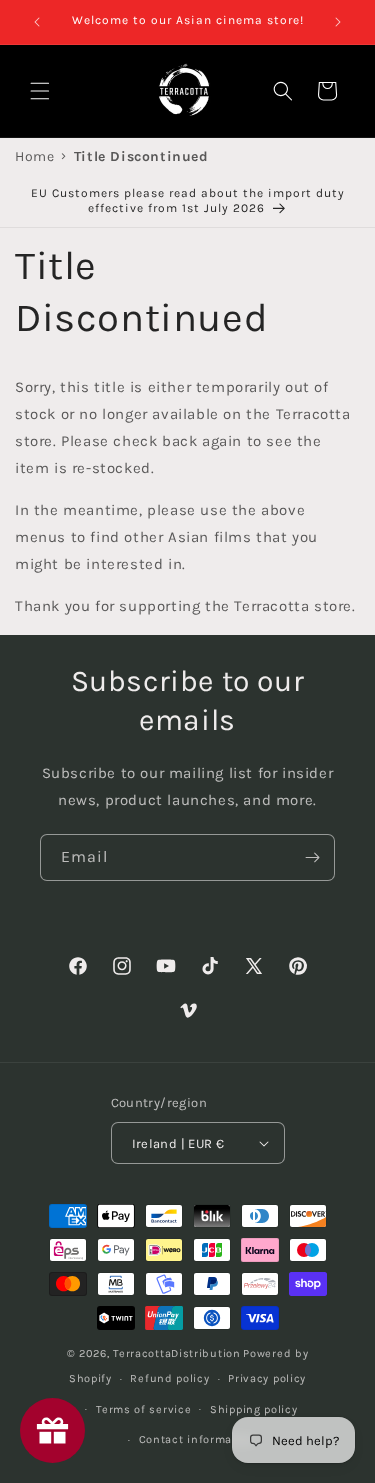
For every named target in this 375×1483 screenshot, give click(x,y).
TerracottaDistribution (176, 1353)
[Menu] (40, 91)
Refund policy (169, 1378)
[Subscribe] (312, 857)
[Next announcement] (338, 22)
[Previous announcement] (37, 22)
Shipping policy (254, 1409)
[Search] (283, 91)
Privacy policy (267, 1378)
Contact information (197, 1439)
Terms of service (143, 1409)
